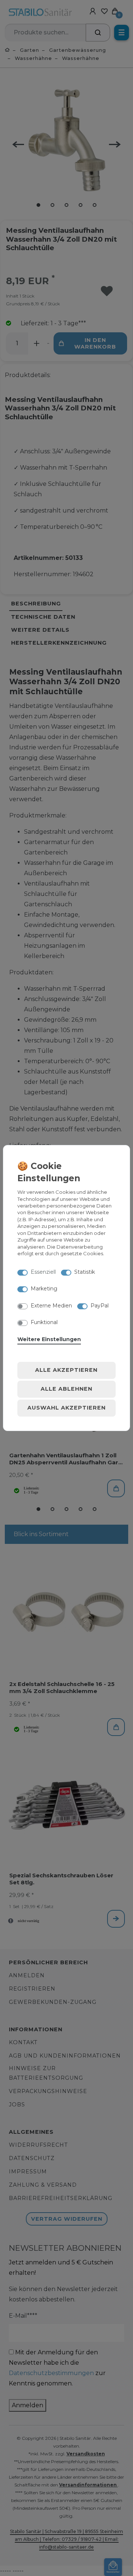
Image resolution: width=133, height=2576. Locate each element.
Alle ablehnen (66, 1389)
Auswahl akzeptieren (66, 1408)
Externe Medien (51, 1306)
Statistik (85, 1272)
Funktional (44, 1322)
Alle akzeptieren (66, 1370)
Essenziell (43, 1272)
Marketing (44, 1289)
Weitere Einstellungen (49, 1339)
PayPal (100, 1306)
